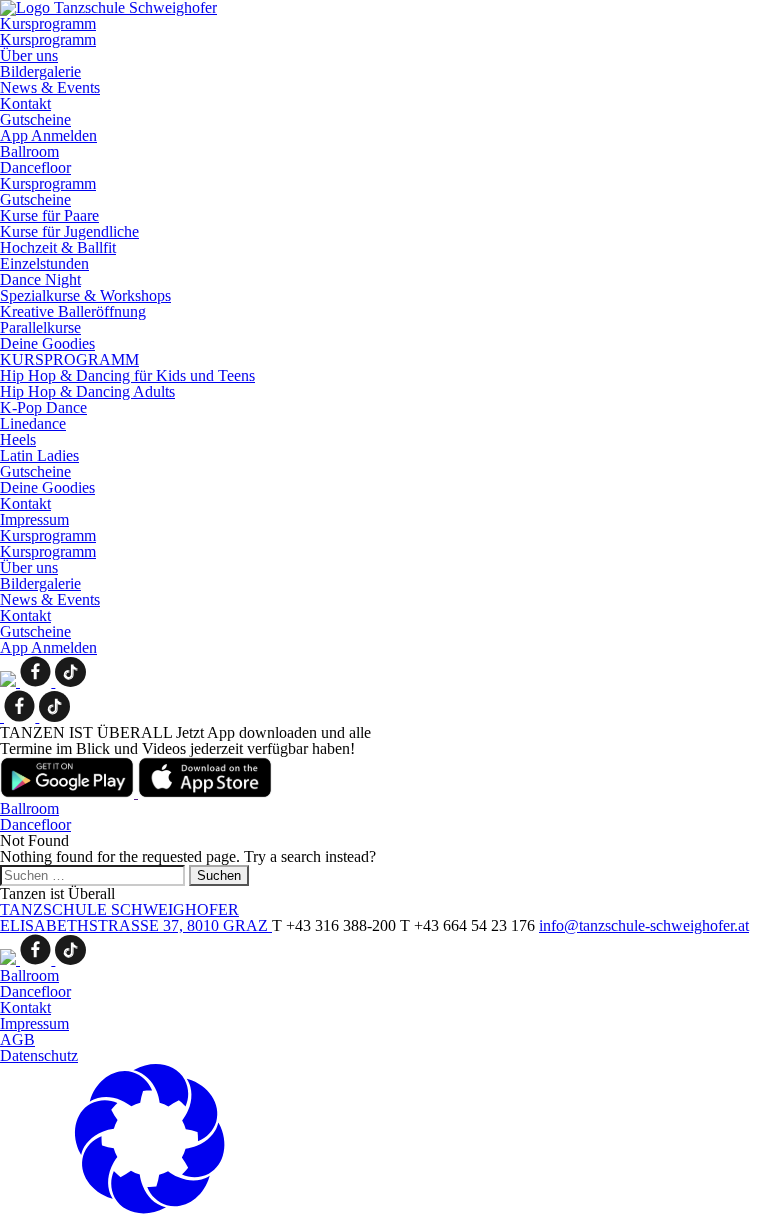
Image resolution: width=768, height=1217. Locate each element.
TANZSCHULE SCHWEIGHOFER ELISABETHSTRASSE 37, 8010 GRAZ (136, 917)
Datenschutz (39, 1055)
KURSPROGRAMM (69, 359)
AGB (17, 1039)
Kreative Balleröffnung (73, 311)
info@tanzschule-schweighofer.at (644, 925)
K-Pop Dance (43, 407)
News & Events (50, 87)
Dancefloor (35, 167)
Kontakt (25, 103)
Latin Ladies (39, 455)
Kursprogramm (48, 23)
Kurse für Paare (49, 215)
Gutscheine (35, 119)
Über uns (29, 55)
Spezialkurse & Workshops (85, 295)
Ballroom (29, 151)
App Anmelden (48, 135)
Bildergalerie (40, 71)
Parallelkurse (40, 327)
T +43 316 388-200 (336, 925)
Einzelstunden (44, 263)
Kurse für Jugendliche (69, 231)
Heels (18, 439)
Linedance (33, 423)
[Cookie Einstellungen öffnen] (150, 1208)
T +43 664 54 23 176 (469, 925)
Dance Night (40, 279)
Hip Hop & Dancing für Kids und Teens (127, 375)
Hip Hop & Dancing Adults (87, 391)
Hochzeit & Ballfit (58, 247)
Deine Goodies (47, 343)
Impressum (34, 519)
